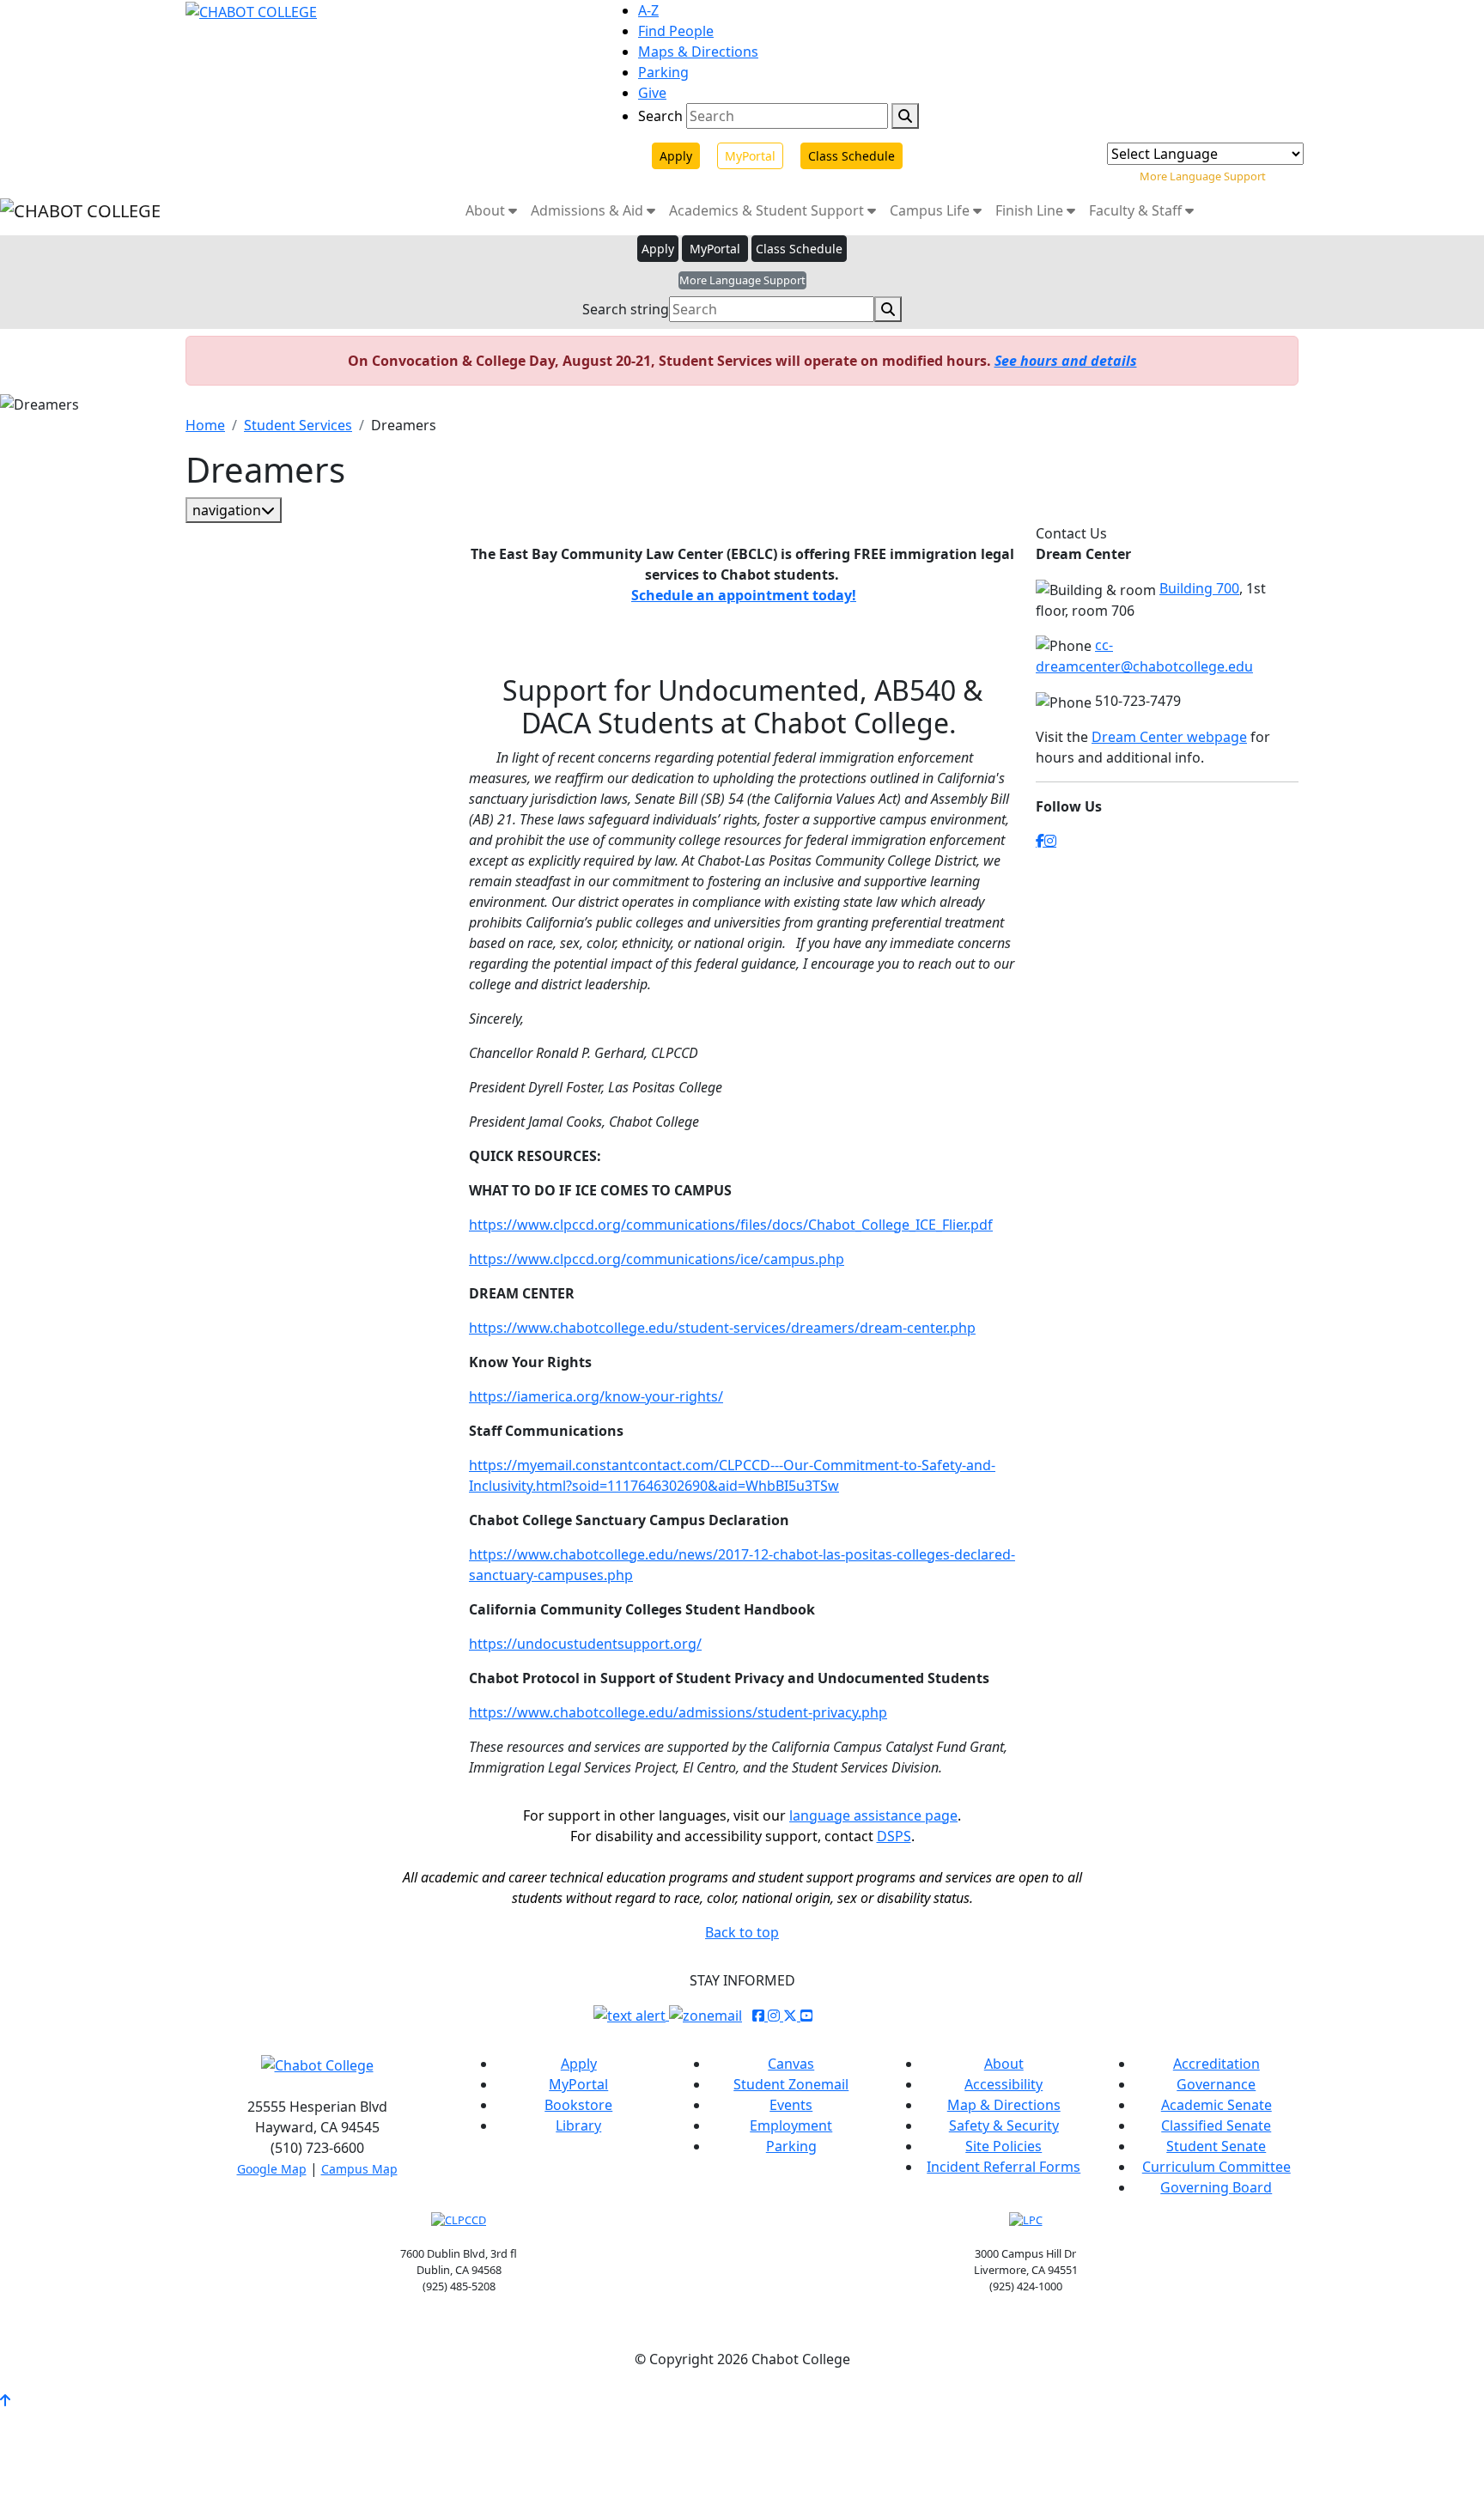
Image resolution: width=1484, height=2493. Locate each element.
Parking (663, 72)
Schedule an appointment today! (744, 595)
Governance (1216, 2084)
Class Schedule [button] (799, 249)
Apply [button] (658, 249)
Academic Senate (1216, 2105)
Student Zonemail (791, 2084)
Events (791, 2105)
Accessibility (1004, 2084)
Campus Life (931, 210)
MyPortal (750, 156)
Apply (676, 156)
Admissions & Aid (589, 210)
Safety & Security (1004, 2125)
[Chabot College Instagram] (775, 2016)
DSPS (894, 1836)
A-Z (648, 10)
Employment (791, 2125)
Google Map (272, 2169)
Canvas (791, 2064)
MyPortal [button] (715, 249)
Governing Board (1216, 2187)
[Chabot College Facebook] (760, 2016)
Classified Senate (1216, 2125)
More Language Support (1203, 176)
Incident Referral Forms (1004, 2167)
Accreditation (1216, 2064)
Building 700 (1199, 588)
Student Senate (1216, 2146)
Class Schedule (851, 156)
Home (205, 425)
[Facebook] (1040, 841)
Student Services (298, 425)
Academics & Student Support (768, 210)
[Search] (905, 116)
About (487, 210)
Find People (676, 31)
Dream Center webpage (1169, 737)
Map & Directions (1004, 2105)
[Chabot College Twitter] (792, 2016)
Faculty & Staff (1137, 210)
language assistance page (873, 1815)
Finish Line (1031, 210)
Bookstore (578, 2105)
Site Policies (1004, 2146)
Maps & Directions (698, 52)
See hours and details (1066, 361)
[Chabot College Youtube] (806, 2016)
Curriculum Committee (1216, 2167)
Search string (626, 309)
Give (652, 93)
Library (578, 2125)
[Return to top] (5, 2400)
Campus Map (359, 2169)
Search (660, 116)
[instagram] (1050, 841)
